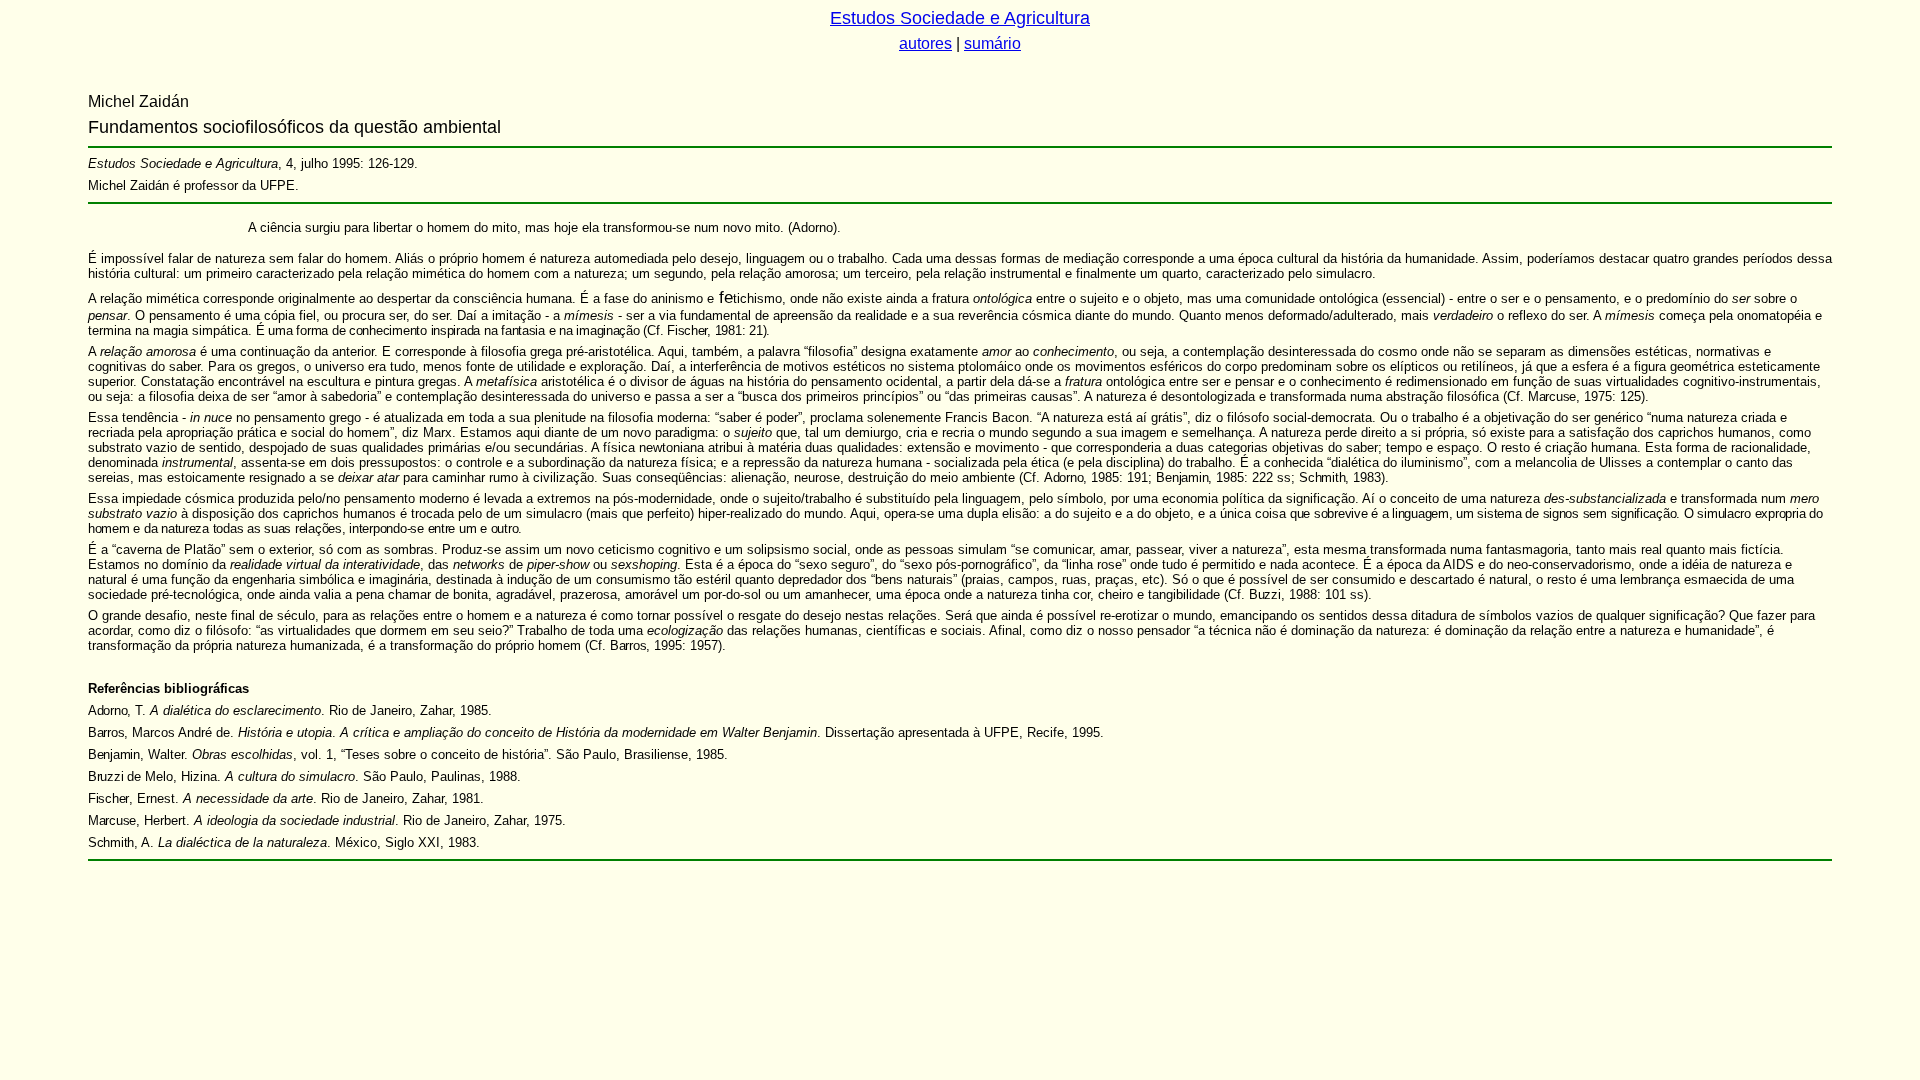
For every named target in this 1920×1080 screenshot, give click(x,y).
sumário (992, 43)
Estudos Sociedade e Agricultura (960, 18)
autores (925, 43)
